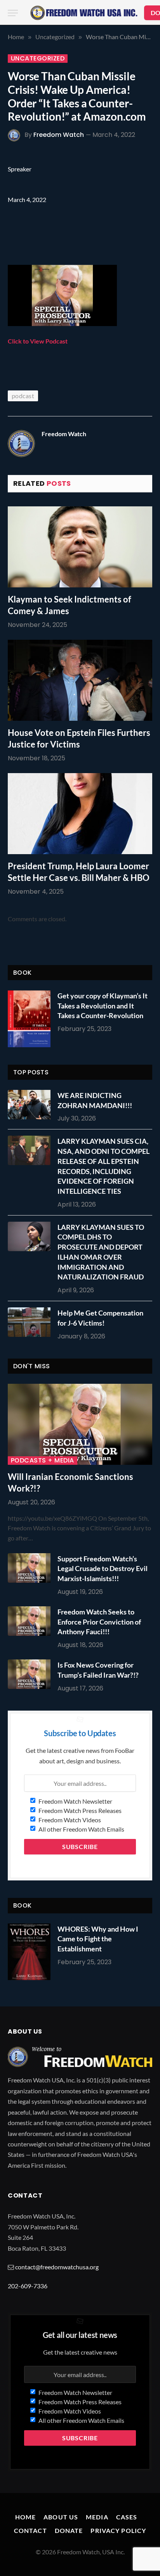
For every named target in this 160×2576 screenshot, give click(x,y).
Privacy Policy (118, 2530)
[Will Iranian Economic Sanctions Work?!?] (80, 1424)
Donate (69, 2530)
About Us (61, 2517)
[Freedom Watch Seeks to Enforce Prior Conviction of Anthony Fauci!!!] (31, 1621)
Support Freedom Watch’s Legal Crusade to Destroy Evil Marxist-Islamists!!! (103, 1569)
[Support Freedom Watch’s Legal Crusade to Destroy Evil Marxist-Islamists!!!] (31, 1568)
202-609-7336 (28, 2286)
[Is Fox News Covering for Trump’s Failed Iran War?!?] (31, 1674)
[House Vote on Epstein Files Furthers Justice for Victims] (80, 680)
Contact (30, 2530)
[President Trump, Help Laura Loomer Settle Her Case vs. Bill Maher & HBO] (80, 814)
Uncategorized (38, 59)
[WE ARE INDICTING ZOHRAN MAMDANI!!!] (31, 1105)
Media (97, 2517)
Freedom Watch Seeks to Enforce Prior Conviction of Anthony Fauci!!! (99, 1622)
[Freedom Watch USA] (84, 13)
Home (25, 2517)
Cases (127, 2517)
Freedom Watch (59, 135)
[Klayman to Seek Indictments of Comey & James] (80, 547)
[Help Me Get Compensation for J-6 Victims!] (31, 1322)
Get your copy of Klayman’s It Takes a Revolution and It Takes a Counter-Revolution (103, 1006)
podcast (23, 396)
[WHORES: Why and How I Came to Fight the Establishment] (29, 1952)
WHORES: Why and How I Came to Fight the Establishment (98, 1939)
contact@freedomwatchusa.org (57, 2267)
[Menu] (13, 13)
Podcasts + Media (43, 1461)
